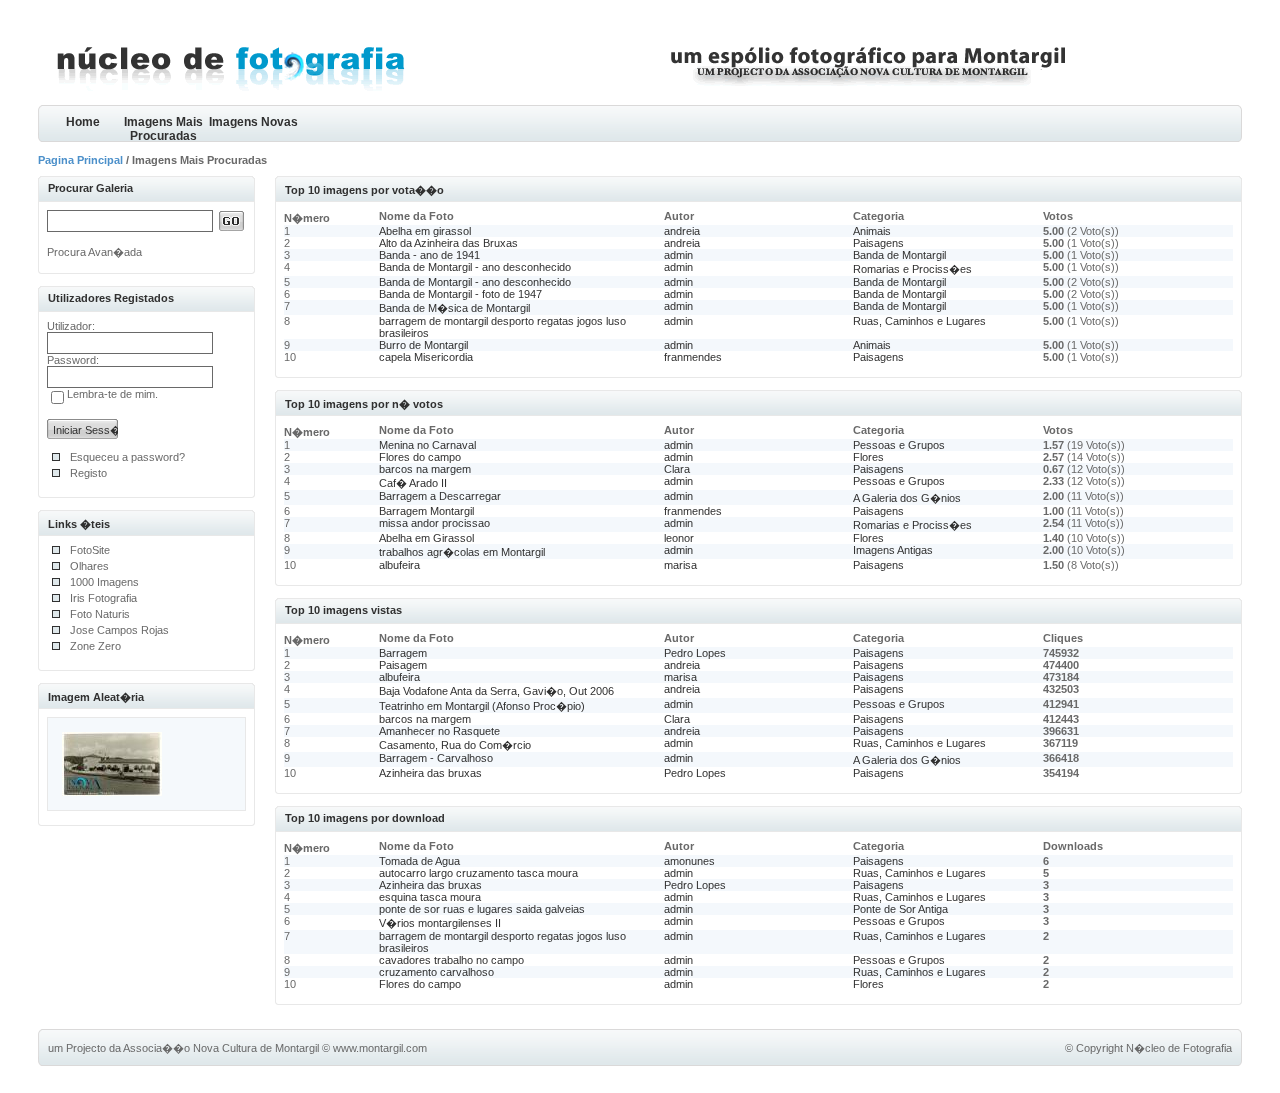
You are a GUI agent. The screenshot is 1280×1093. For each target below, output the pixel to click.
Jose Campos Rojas (119, 630)
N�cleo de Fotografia (1179, 1048)
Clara (677, 469)
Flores (868, 457)
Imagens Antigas (893, 550)
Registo (88, 473)
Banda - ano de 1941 (429, 255)
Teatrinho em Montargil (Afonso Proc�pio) (482, 706)
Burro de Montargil (423, 345)
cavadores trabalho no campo (451, 960)
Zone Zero (95, 646)
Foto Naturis (100, 614)
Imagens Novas (253, 122)
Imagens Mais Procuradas (163, 128)
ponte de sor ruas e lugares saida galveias (482, 909)
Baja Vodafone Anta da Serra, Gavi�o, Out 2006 (496, 691)
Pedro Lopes (695, 653)
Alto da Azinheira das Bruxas (448, 243)
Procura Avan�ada (94, 252)
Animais (872, 231)
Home (83, 122)
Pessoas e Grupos (899, 445)
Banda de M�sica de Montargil (454, 308)
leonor (679, 538)
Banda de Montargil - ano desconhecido (475, 267)
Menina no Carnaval (427, 445)
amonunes (689, 861)
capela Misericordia (426, 357)
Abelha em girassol (425, 231)
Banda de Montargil (899, 255)
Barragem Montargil (426, 511)
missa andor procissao (434, 523)
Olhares (89, 566)
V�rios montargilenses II (440, 923)
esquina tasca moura (430, 897)
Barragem (403, 653)
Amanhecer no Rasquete (439, 731)
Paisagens (878, 243)
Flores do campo (420, 457)
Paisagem (403, 665)
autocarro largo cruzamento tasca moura (478, 873)
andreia (682, 231)
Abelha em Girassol (426, 538)
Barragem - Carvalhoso (436, 758)
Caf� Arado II (413, 483)
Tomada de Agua (419, 861)
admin (678, 255)
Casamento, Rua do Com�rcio (455, 745)
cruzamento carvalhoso (436, 972)
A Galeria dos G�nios (907, 498)
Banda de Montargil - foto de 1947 (460, 294)
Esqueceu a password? (127, 457)
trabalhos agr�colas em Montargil (462, 552)
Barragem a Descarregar (440, 496)
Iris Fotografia (103, 598)
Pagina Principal (80, 160)
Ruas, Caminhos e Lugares (919, 321)
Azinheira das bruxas (430, 773)
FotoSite (90, 550)
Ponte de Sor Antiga (900, 909)
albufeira (399, 565)
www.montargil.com (380, 1048)
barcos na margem (425, 469)
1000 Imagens (104, 582)
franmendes (693, 357)
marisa (680, 565)
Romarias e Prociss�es (912, 269)
